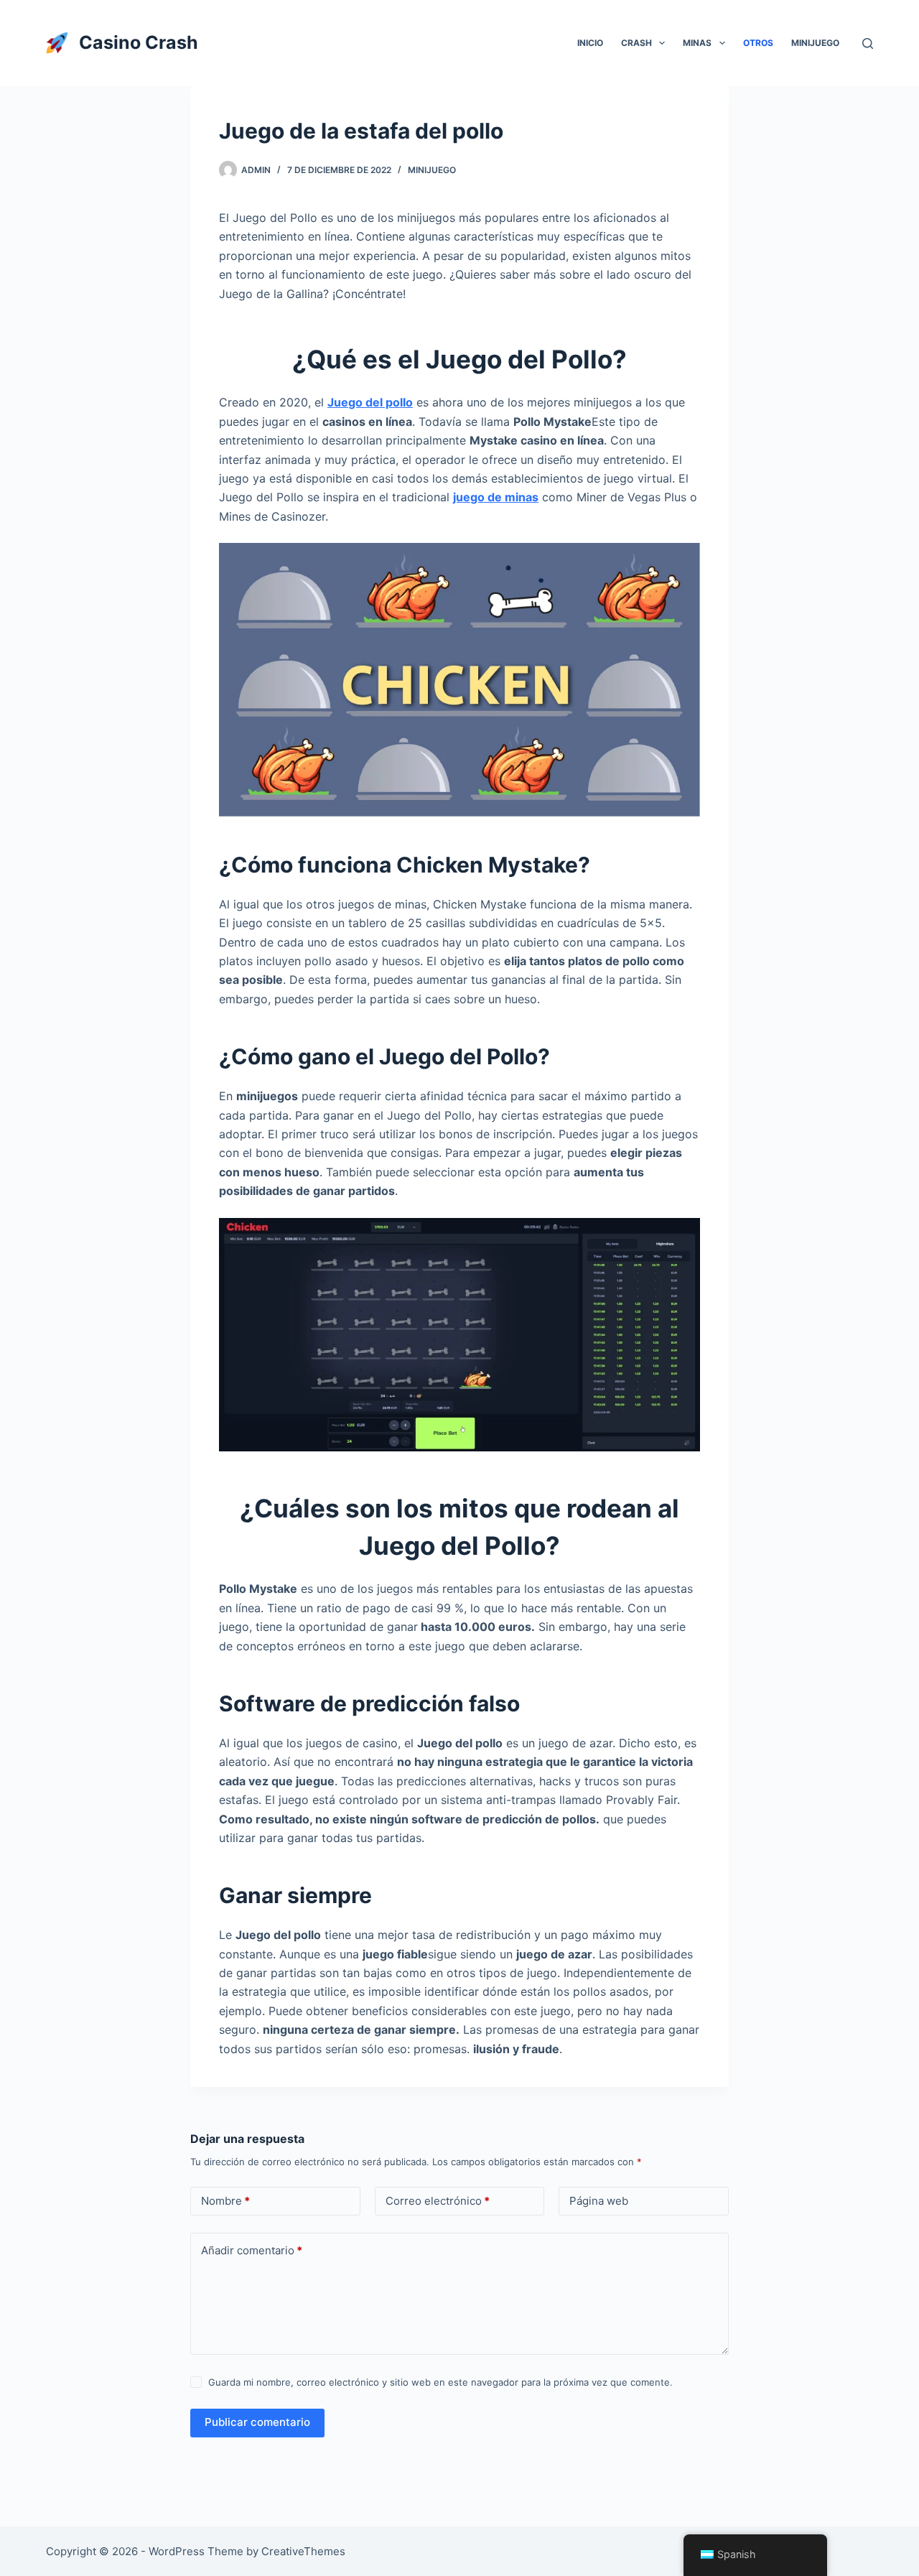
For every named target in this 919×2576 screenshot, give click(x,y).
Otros (758, 43)
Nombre (225, 2201)
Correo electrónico (438, 2201)
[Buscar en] (868, 43)
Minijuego (815, 43)
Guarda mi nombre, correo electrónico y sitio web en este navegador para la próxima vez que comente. (440, 2382)
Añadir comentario (252, 2250)
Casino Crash (139, 42)
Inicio (590, 43)
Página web (599, 2201)
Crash (636, 43)
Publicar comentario (257, 2422)
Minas (697, 43)
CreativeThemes (303, 2551)
